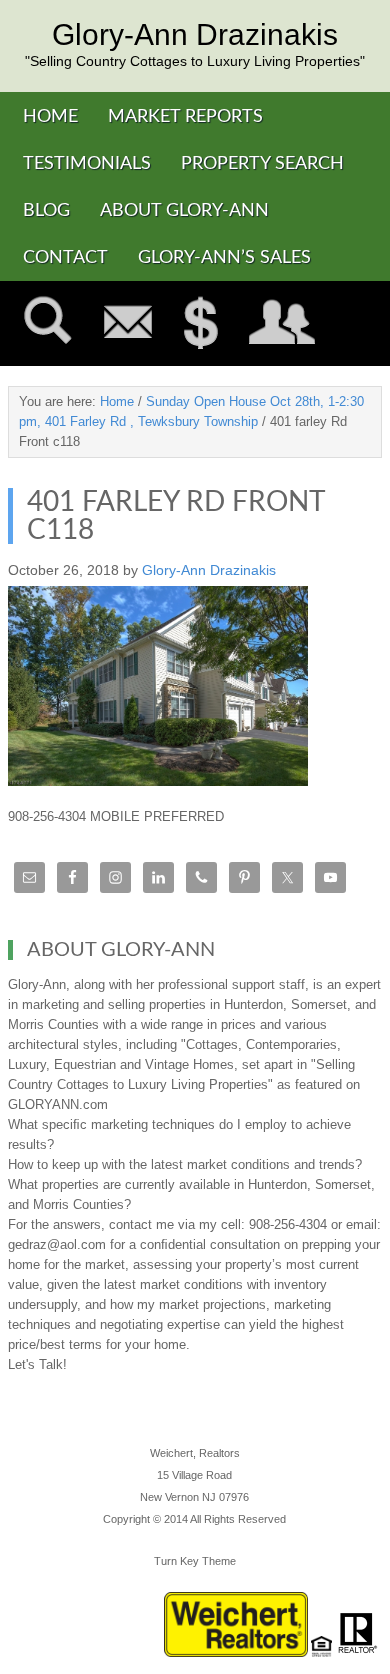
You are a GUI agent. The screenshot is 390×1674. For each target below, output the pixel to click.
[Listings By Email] (128, 323)
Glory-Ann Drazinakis (195, 35)
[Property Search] (48, 323)
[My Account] (282, 323)
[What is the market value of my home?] (201, 323)
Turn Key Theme (195, 1561)
